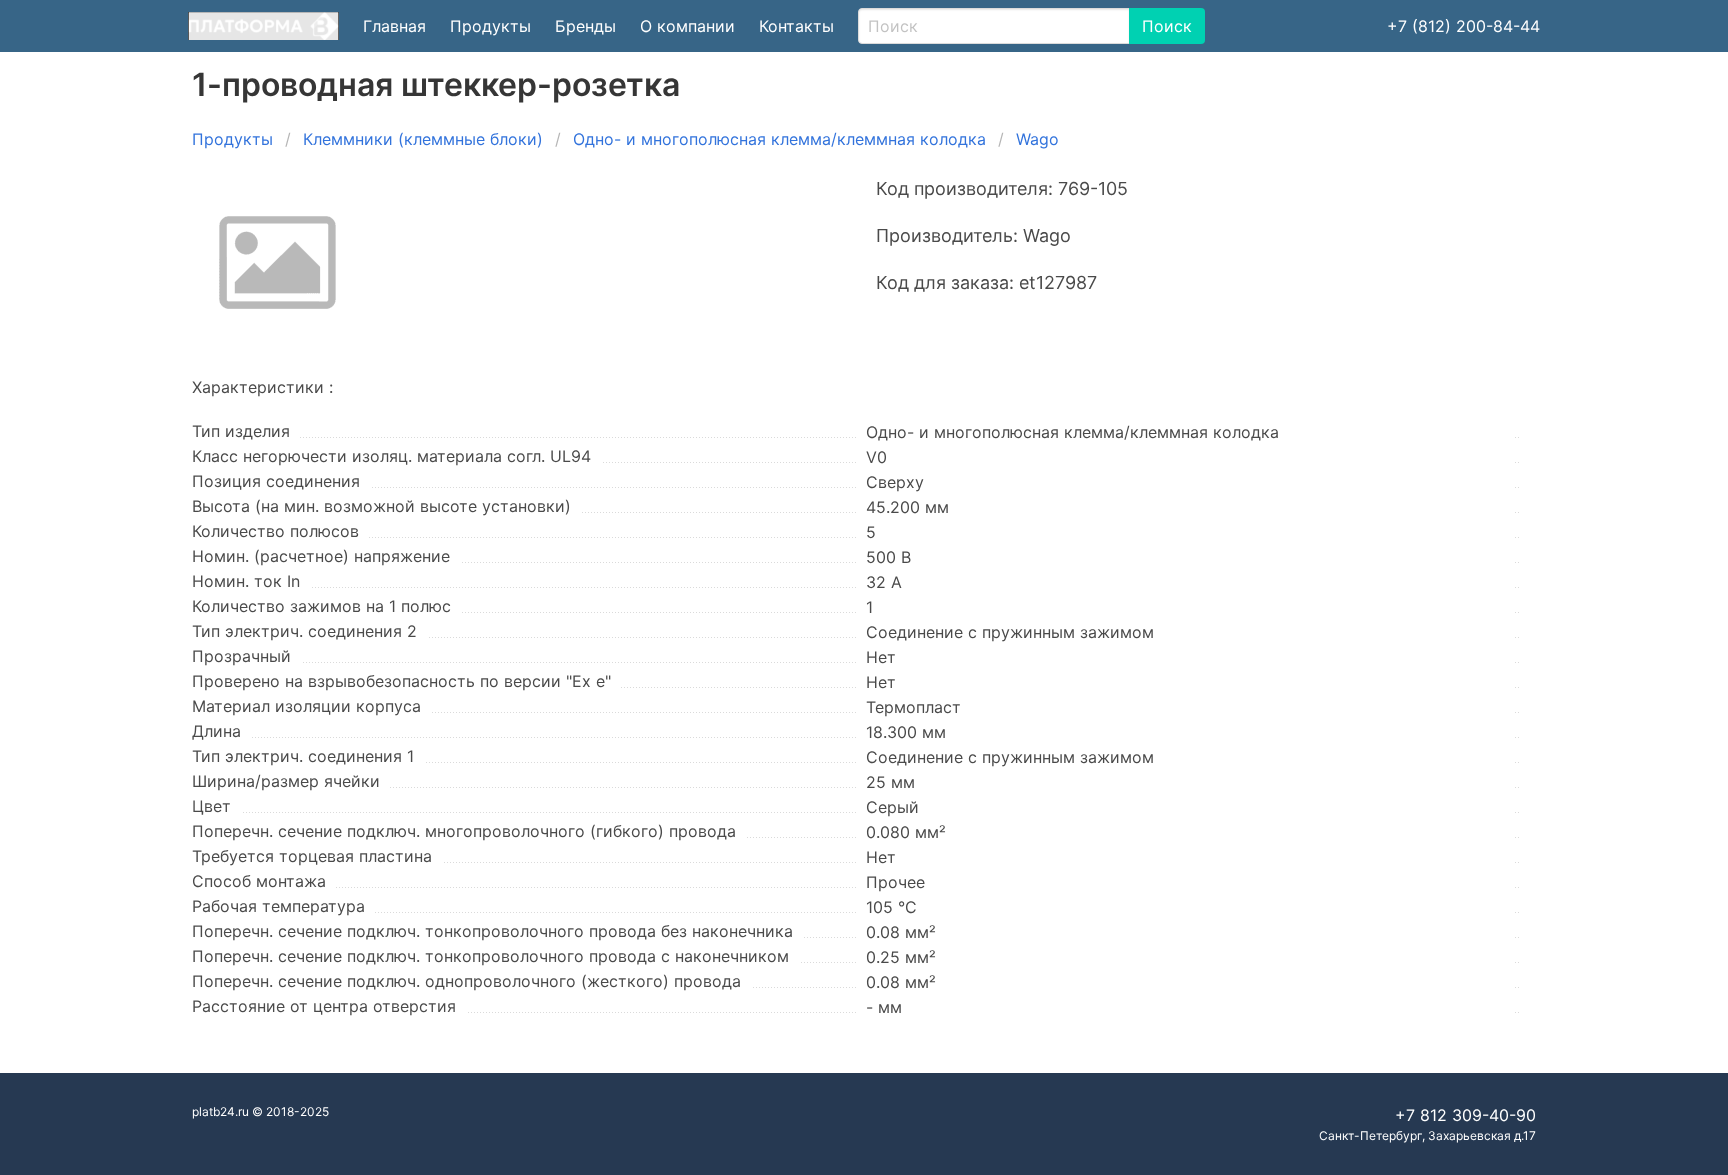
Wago (1037, 139)
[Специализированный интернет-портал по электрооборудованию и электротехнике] (263, 26)
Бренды (585, 26)
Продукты (490, 26)
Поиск (1167, 26)
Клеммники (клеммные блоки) (423, 139)
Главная (394, 26)
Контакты (796, 26)
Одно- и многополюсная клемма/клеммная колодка (779, 139)
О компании (687, 26)
